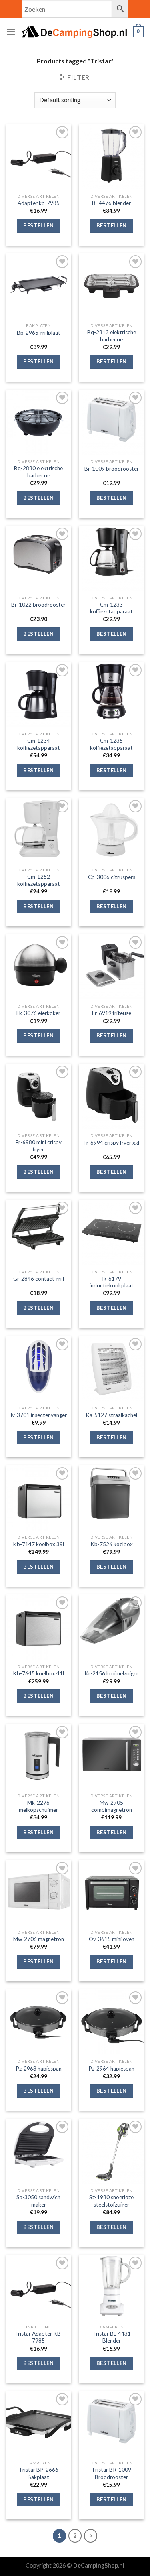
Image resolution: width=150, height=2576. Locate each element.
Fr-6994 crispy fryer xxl (111, 1143)
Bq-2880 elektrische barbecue (38, 472)
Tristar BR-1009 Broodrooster (111, 2473)
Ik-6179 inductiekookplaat (112, 1282)
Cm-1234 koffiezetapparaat (39, 744)
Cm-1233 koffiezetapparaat (111, 608)
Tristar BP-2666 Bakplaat (39, 2473)
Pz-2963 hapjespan (39, 2069)
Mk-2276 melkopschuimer (38, 1806)
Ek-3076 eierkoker (38, 1013)
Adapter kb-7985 (39, 203)
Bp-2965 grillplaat (39, 333)
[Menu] (11, 31)
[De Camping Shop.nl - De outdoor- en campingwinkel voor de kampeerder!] (74, 32)
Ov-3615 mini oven (112, 1939)
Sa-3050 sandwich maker (38, 2201)
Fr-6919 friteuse (112, 1013)
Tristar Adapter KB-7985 (39, 2337)
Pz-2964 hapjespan (111, 2069)
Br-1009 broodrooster (112, 469)
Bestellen (38, 225)
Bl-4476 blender (111, 203)
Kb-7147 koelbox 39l (38, 1544)
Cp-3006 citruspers (112, 877)
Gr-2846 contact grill (39, 1279)
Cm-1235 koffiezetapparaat (111, 744)
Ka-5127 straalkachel (111, 1415)
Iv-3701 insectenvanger (39, 1415)
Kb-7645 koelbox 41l (38, 1673)
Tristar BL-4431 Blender (112, 2337)
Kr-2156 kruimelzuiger (111, 1673)
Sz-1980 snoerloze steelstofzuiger (111, 2201)
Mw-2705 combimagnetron (112, 1806)
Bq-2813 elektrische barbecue (112, 336)
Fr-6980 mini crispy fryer (39, 1146)
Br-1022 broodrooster (38, 605)
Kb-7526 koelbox (112, 1544)
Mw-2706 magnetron (39, 1939)
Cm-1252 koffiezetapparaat (39, 880)
